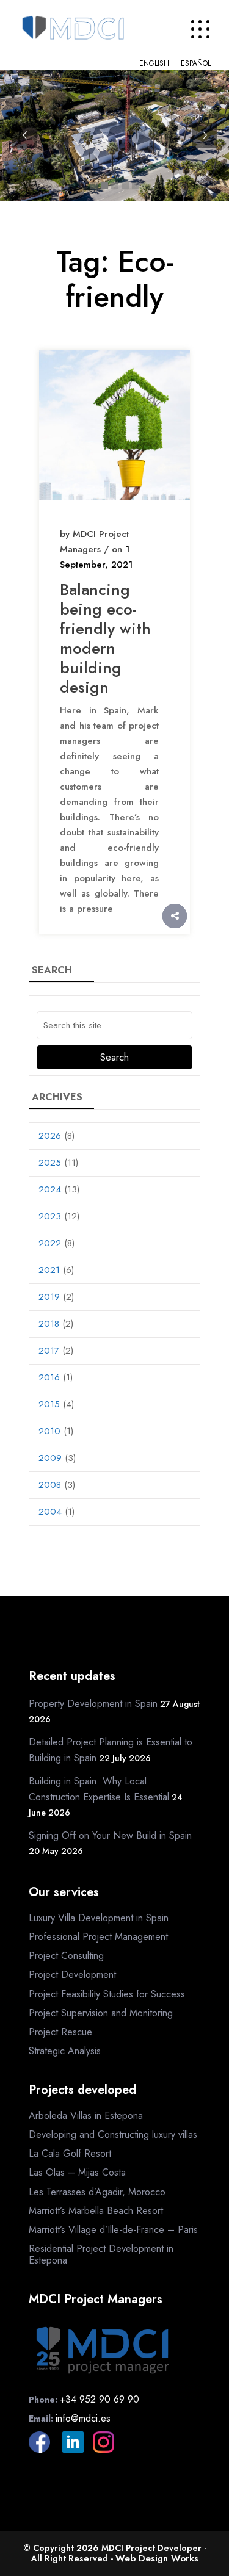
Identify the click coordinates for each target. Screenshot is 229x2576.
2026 (50, 1136)
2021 (49, 1270)
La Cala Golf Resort (70, 2153)
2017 (49, 1351)
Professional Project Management (98, 1937)
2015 (49, 1404)
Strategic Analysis (65, 2051)
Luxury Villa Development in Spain (99, 1918)
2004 (50, 1512)
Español (196, 63)
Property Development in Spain (93, 1704)
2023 (50, 1216)
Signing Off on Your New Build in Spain (110, 1835)
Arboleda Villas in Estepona (86, 2116)
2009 (50, 1458)
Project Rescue (60, 2032)
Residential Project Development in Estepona (101, 2254)
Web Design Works (157, 2558)
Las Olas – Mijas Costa (77, 2172)
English (154, 63)
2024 (50, 1189)
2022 (50, 1243)
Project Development (72, 1975)
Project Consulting (66, 1956)
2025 (50, 1163)
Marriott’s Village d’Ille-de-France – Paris (113, 2230)
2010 (49, 1431)
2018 (49, 1324)
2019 (49, 1297)
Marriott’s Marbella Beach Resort (96, 2211)
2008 (50, 1485)
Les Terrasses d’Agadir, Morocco (97, 2192)
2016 (49, 1377)
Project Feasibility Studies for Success (107, 1994)
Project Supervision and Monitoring (101, 2013)
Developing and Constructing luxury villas (113, 2134)
